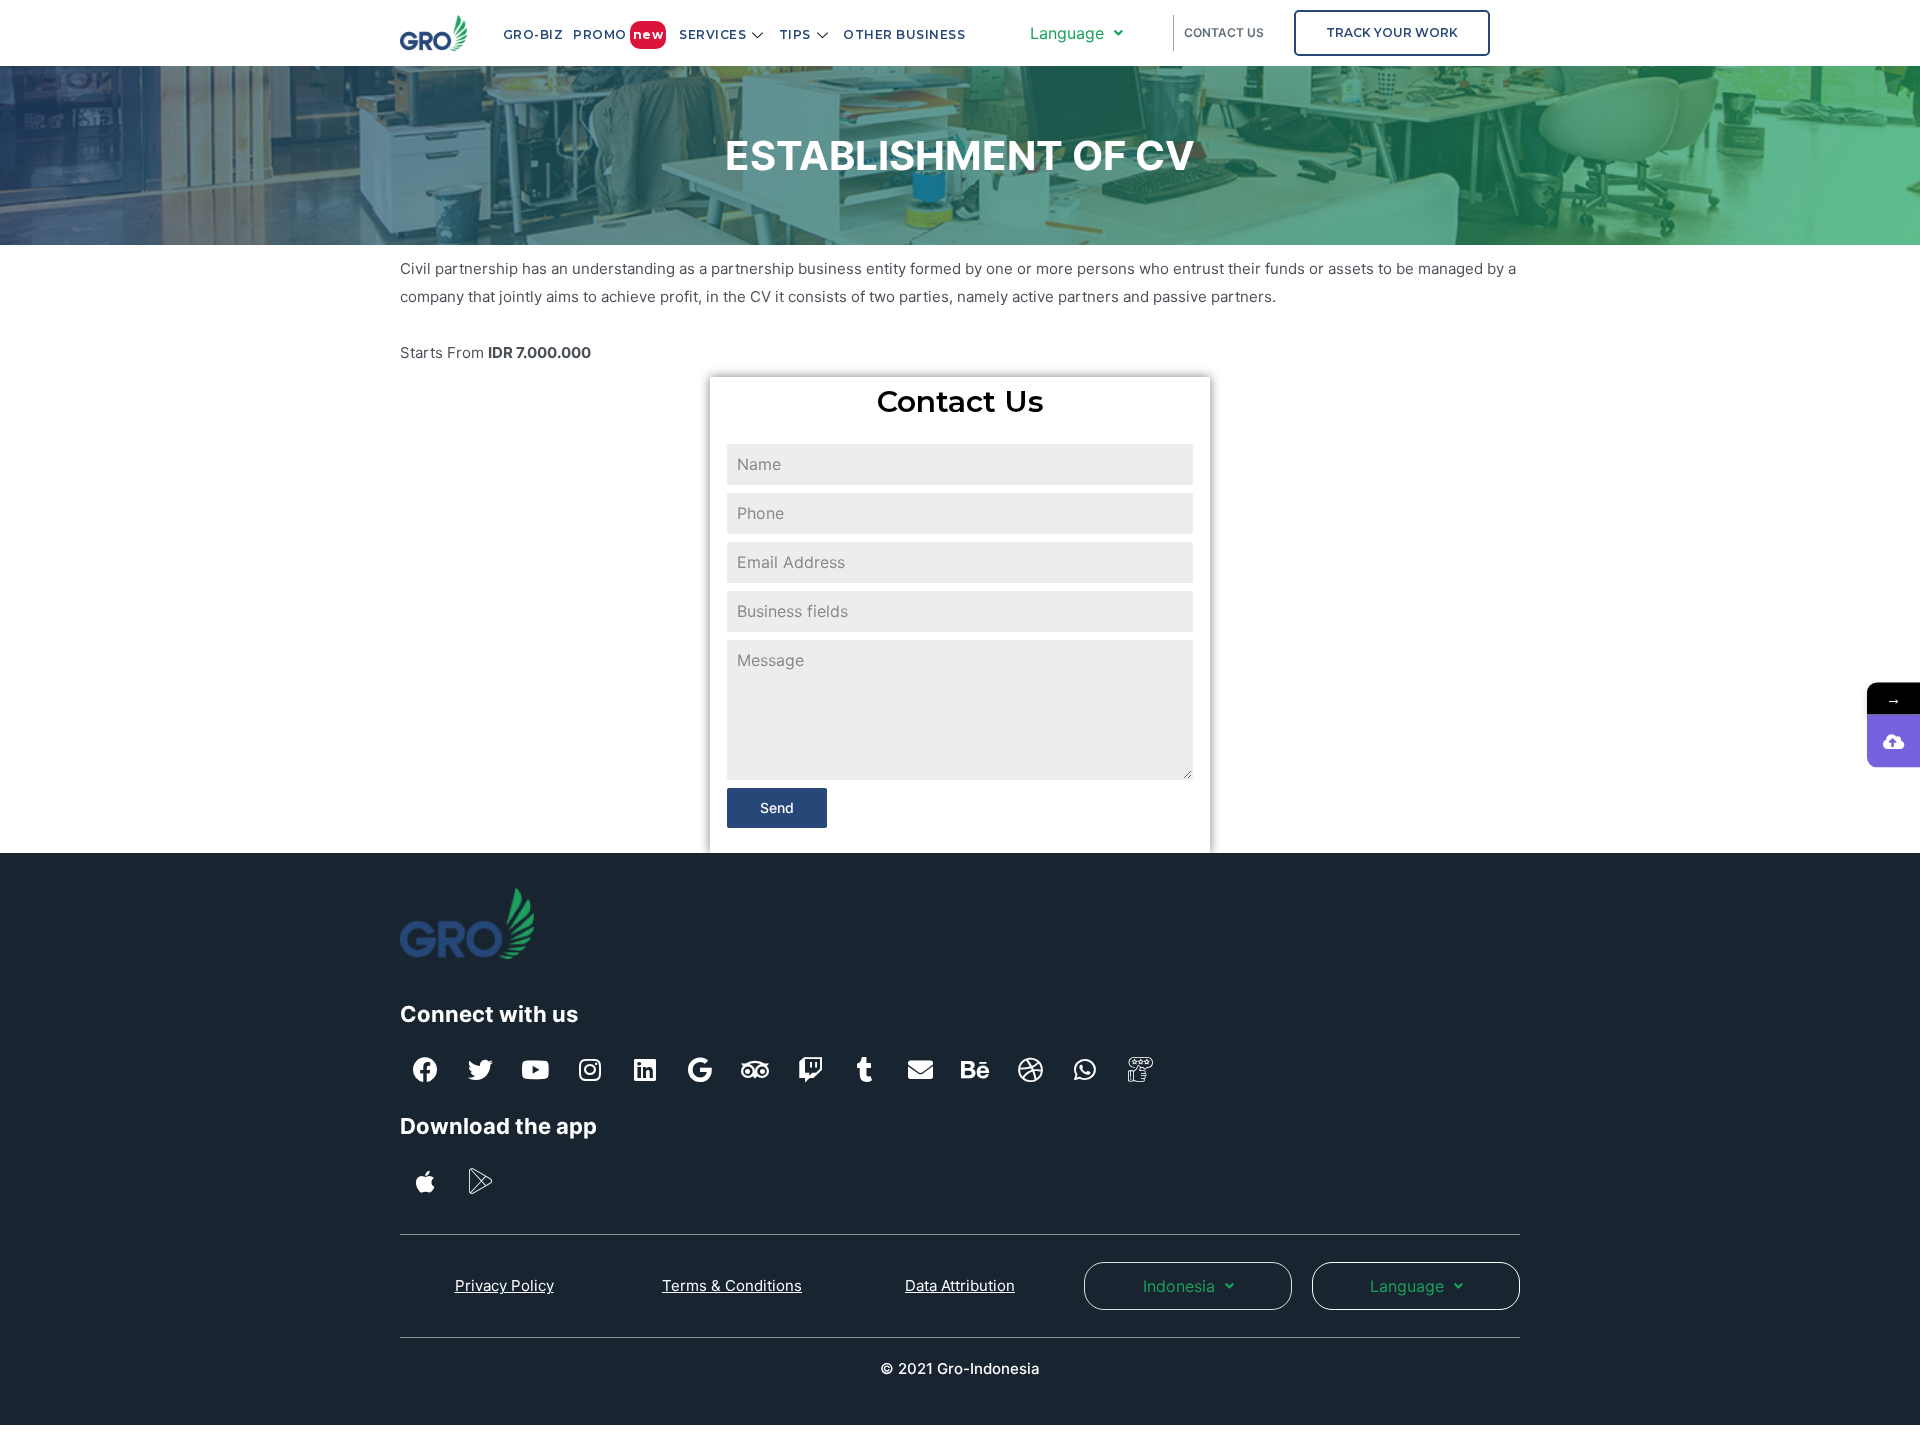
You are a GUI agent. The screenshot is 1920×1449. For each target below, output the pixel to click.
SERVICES (712, 34)
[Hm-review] (1140, 1070)
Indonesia (1179, 1286)
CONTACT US (1224, 32)
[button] (1392, 33)
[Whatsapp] (1085, 1070)
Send (777, 807)
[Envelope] (920, 1070)
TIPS (795, 34)
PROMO (618, 34)
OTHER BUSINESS (904, 34)
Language (1067, 33)
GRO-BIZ (533, 34)
